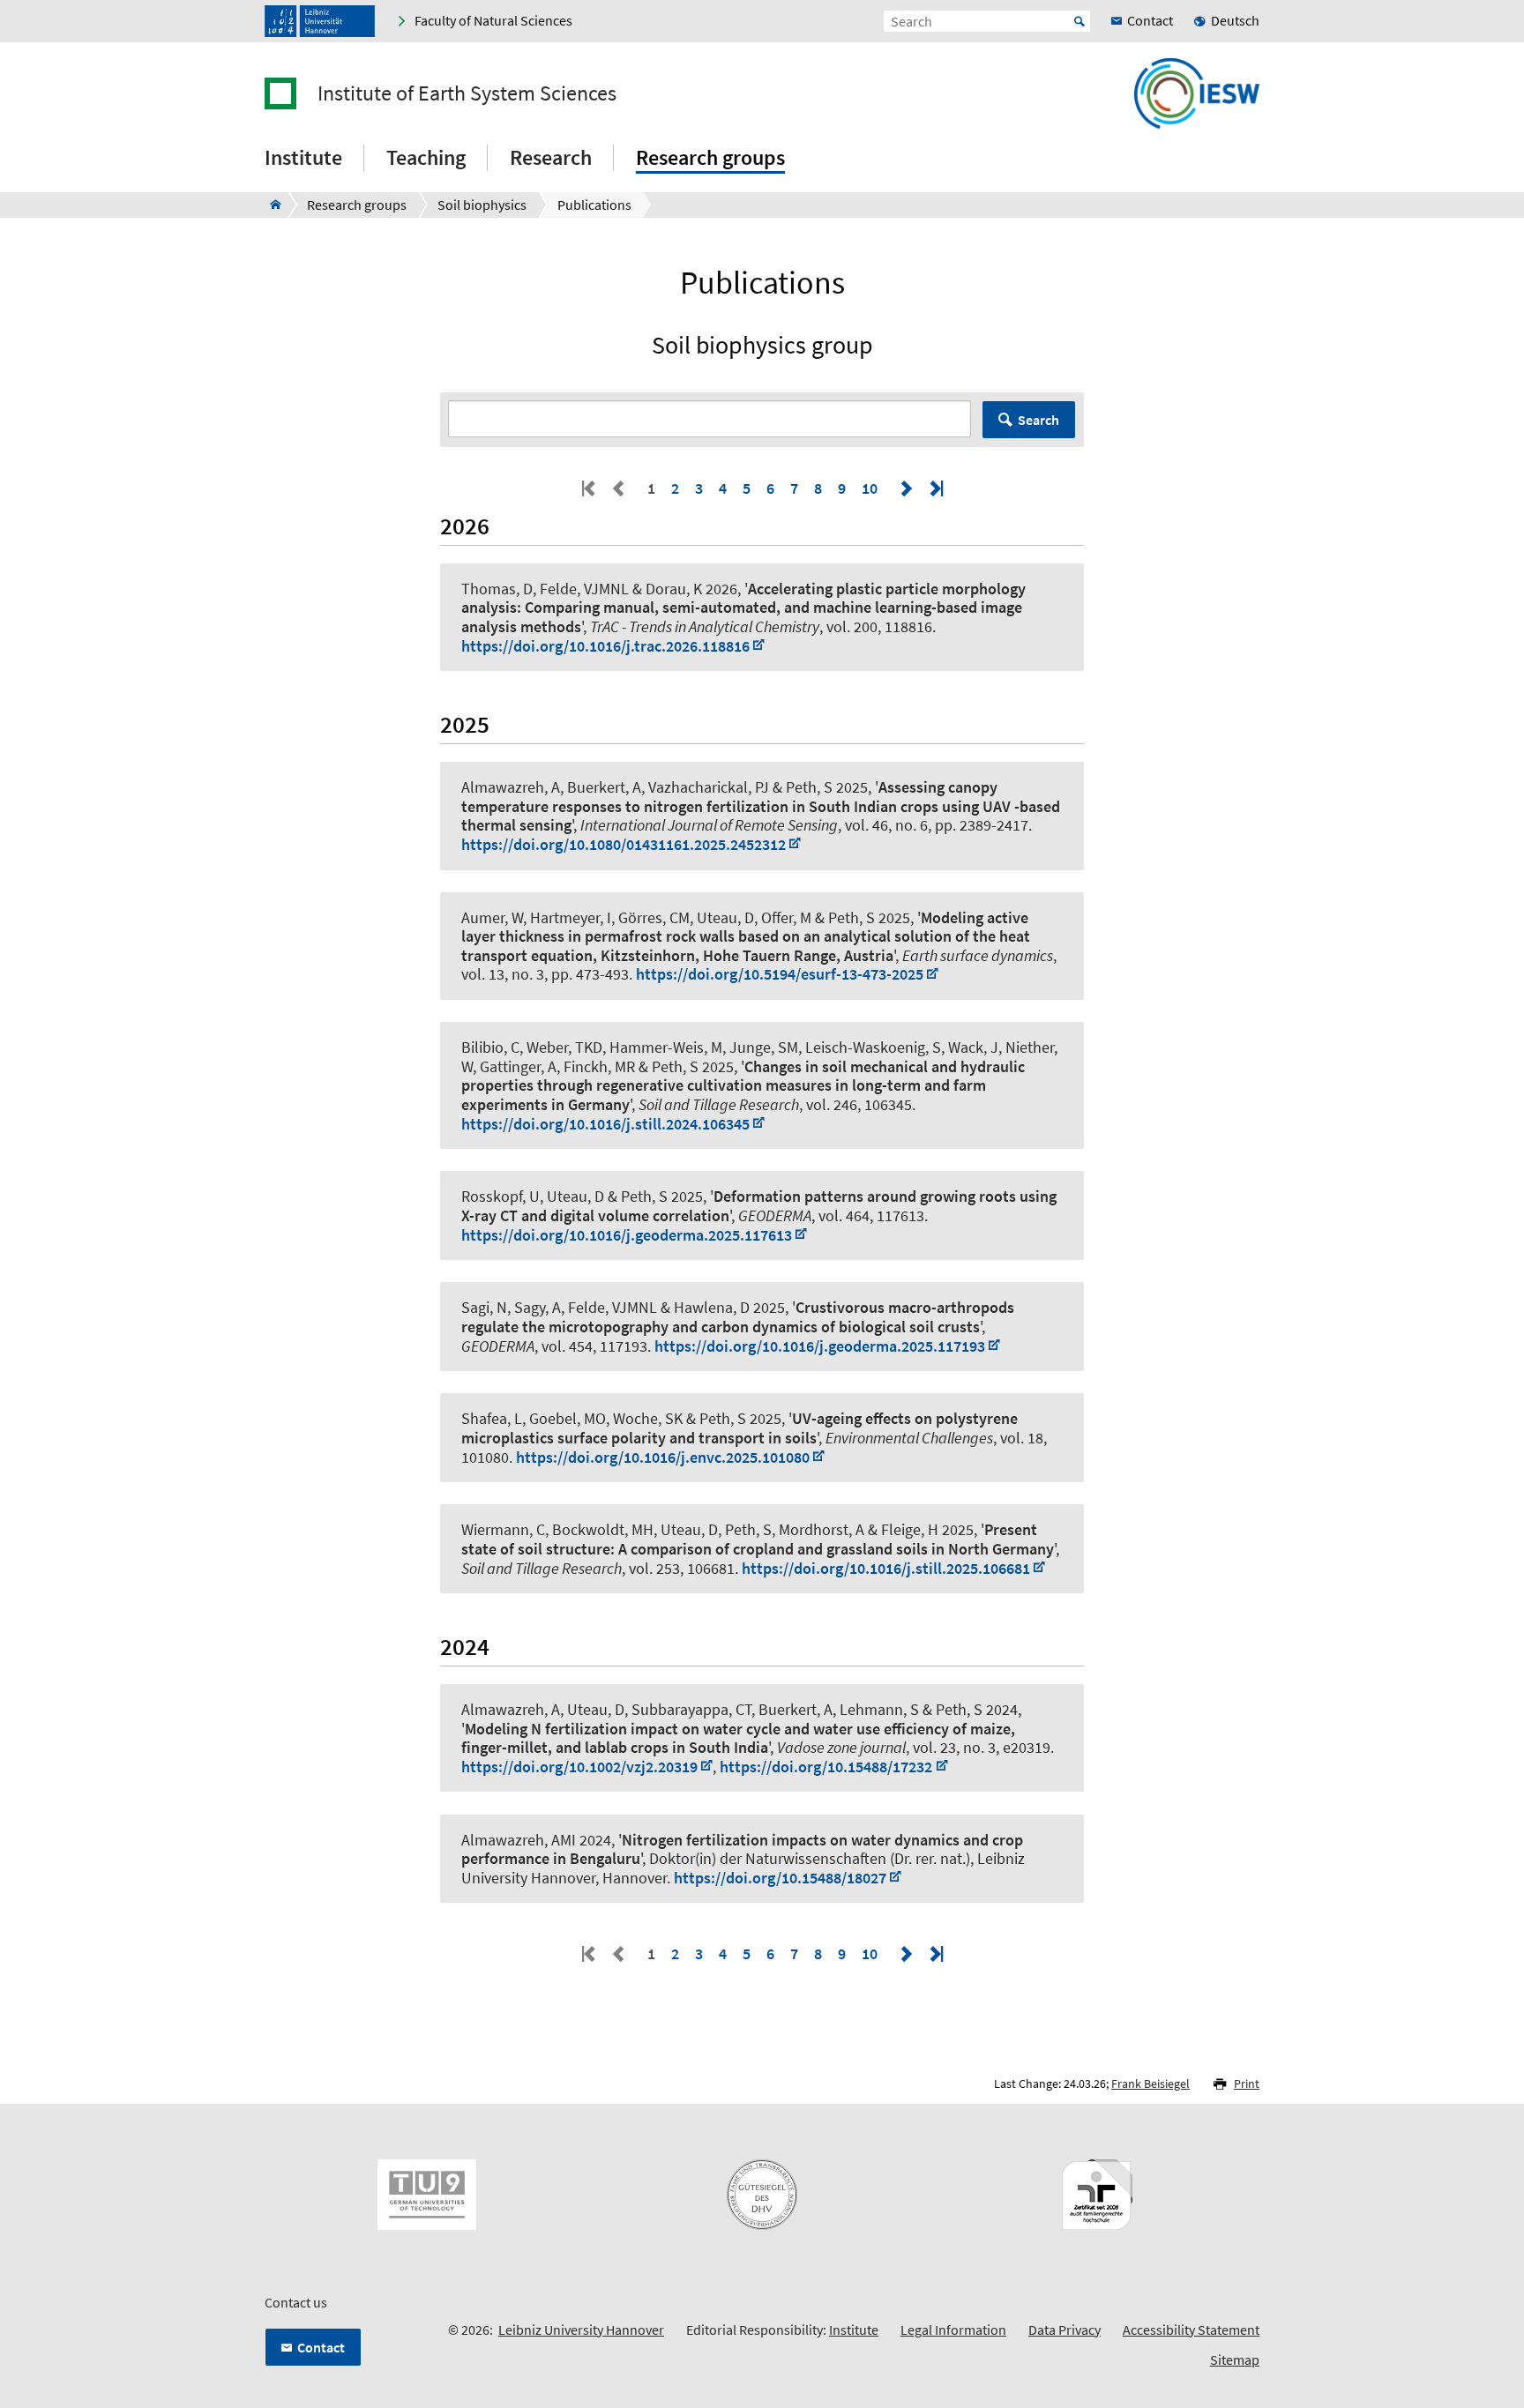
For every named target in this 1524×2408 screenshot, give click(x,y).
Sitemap (1235, 2360)
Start (1079, 21)
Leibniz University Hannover (581, 2330)
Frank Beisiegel (1150, 2084)
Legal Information (953, 2330)
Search (1038, 420)
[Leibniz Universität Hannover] (320, 21)
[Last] (935, 488)
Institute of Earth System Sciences (467, 93)
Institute (854, 2330)
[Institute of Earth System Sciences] (270, 205)
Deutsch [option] (1235, 20)
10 (870, 488)
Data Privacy (1065, 2330)
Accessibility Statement (1191, 2330)
